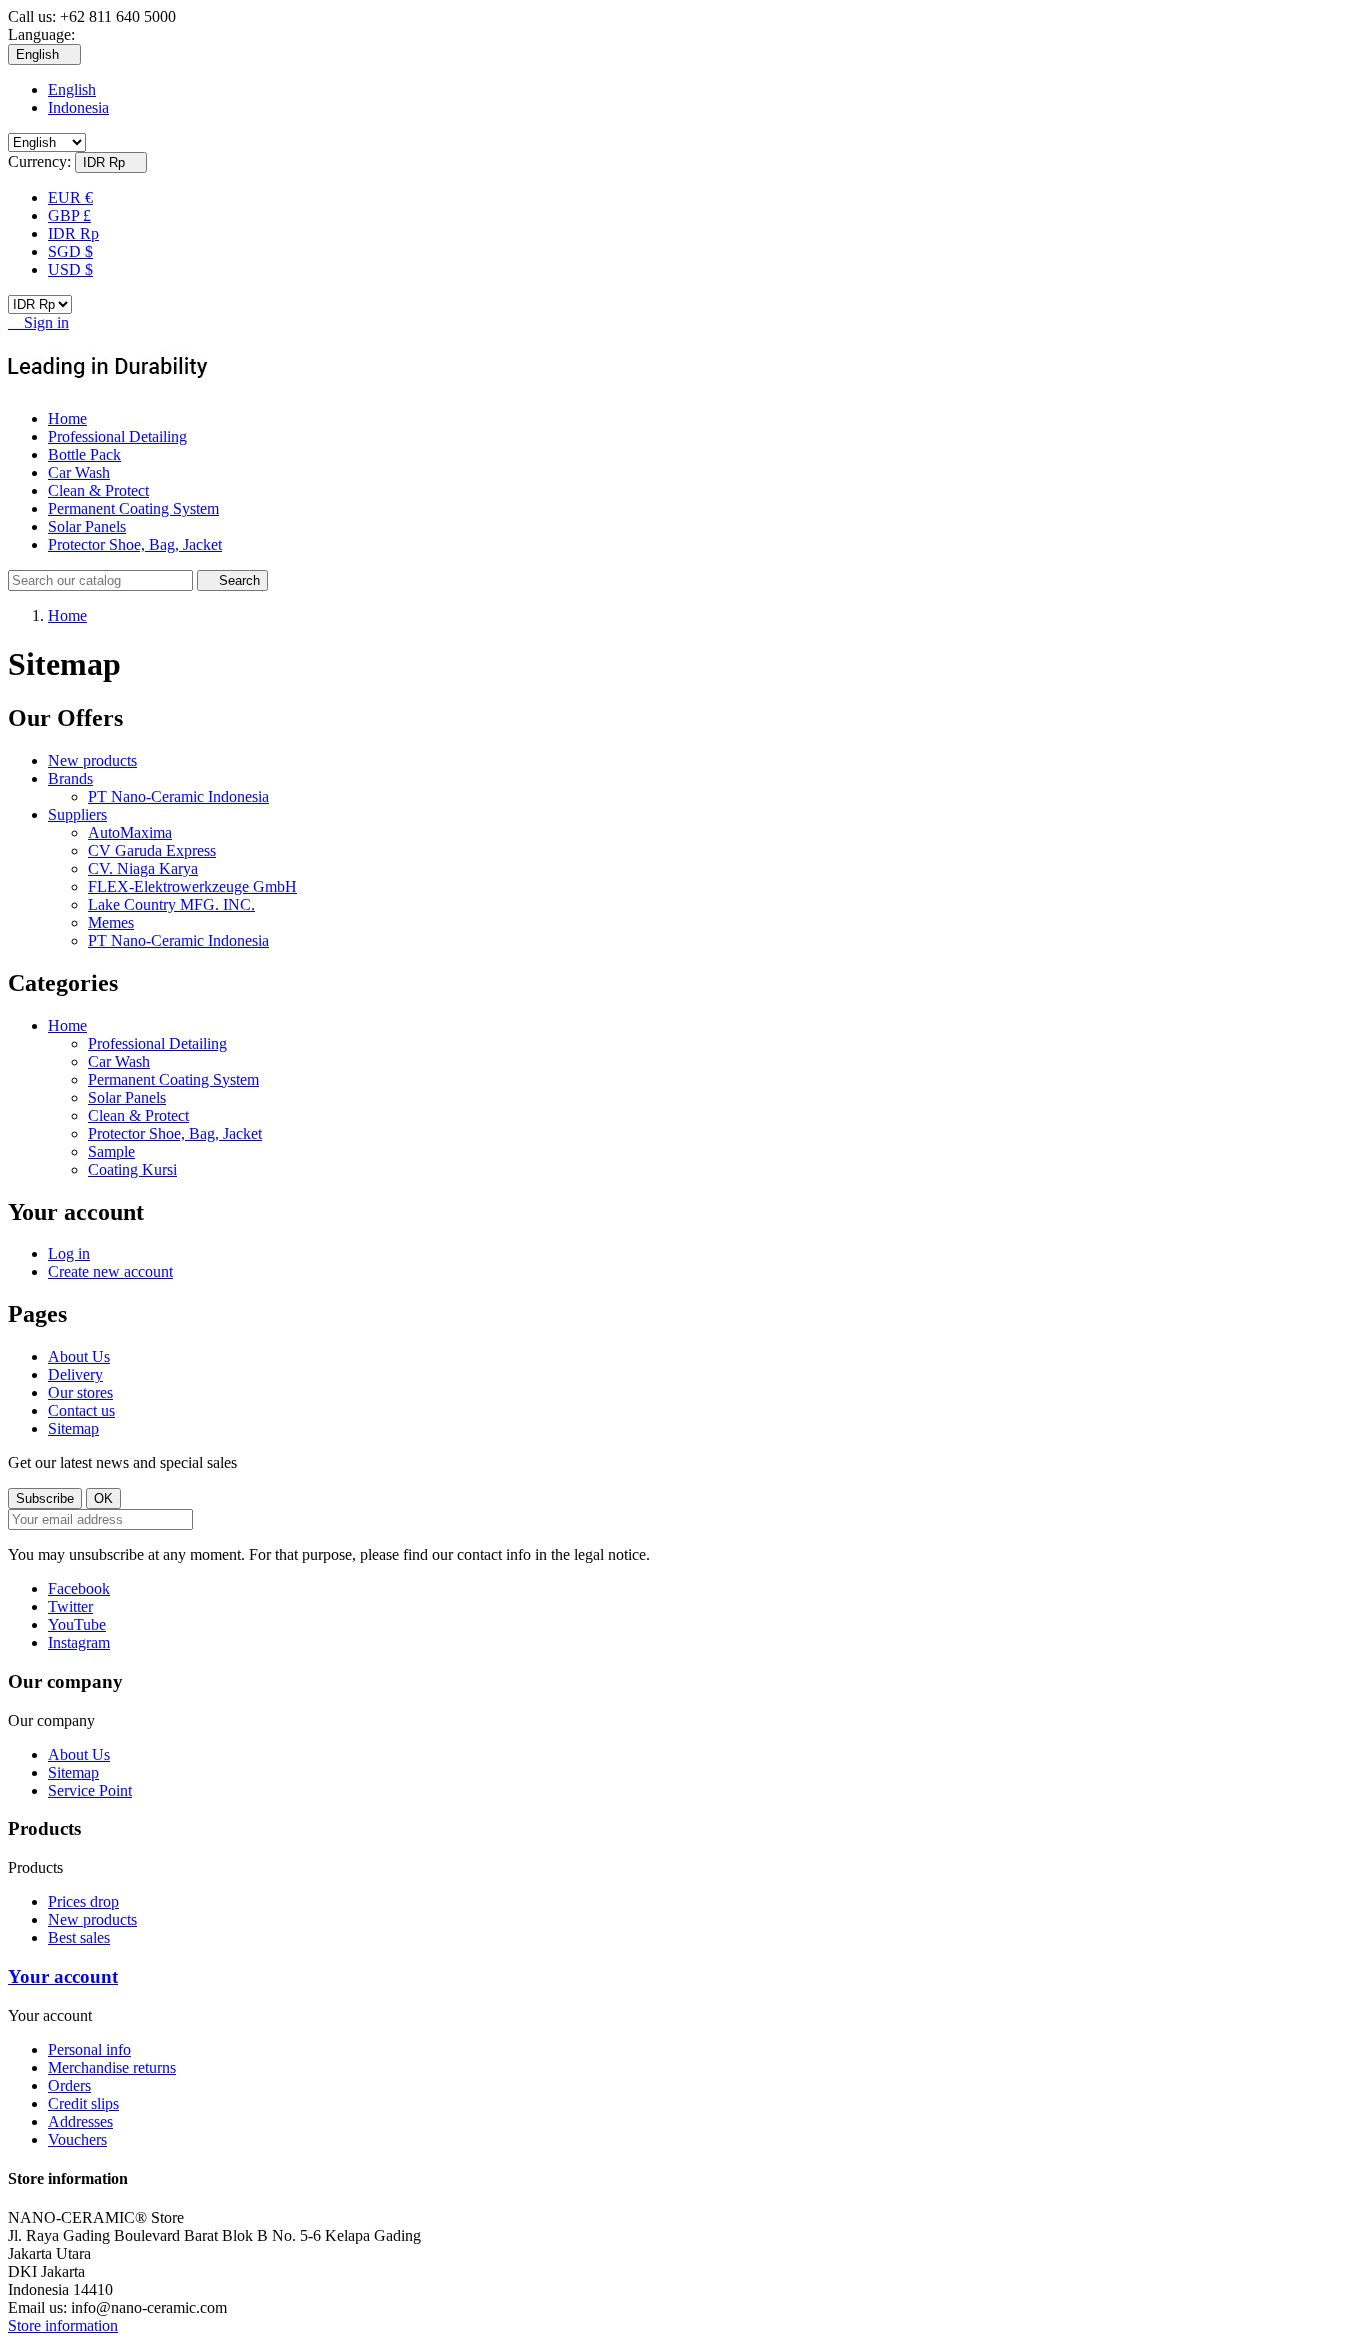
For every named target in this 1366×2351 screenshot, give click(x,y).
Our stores (80, 1392)
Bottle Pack (84, 454)
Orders (69, 2085)
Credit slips (83, 2103)
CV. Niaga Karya (143, 868)
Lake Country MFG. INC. (171, 904)
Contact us (81, 1410)
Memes (111, 922)
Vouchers (77, 2139)
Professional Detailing (117, 436)
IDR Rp (73, 233)
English (72, 89)
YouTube (77, 1624)
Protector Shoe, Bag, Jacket (135, 544)
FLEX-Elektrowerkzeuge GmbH (192, 886)
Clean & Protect (98, 490)
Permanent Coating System (133, 508)
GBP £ (69, 215)
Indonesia (78, 107)
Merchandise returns (112, 2067)
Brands (70, 778)
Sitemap (73, 1428)
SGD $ (70, 251)
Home (67, 418)
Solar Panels (87, 526)
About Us (79, 1356)
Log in (69, 1253)
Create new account (110, 1271)
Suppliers (77, 814)
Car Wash (79, 472)
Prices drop (83, 1901)
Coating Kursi (132, 1169)
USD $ (70, 269)
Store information (63, 2325)
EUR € (70, 197)
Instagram (79, 1642)
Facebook (79, 1588)
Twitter (70, 1606)
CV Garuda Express (152, 850)
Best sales (79, 1937)
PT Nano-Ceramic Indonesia (178, 796)
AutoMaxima (130, 832)
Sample (111, 1151)
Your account (63, 1976)
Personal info (89, 2049)
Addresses (80, 2121)
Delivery (75, 1374)
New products (92, 760)
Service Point (90, 1790)
